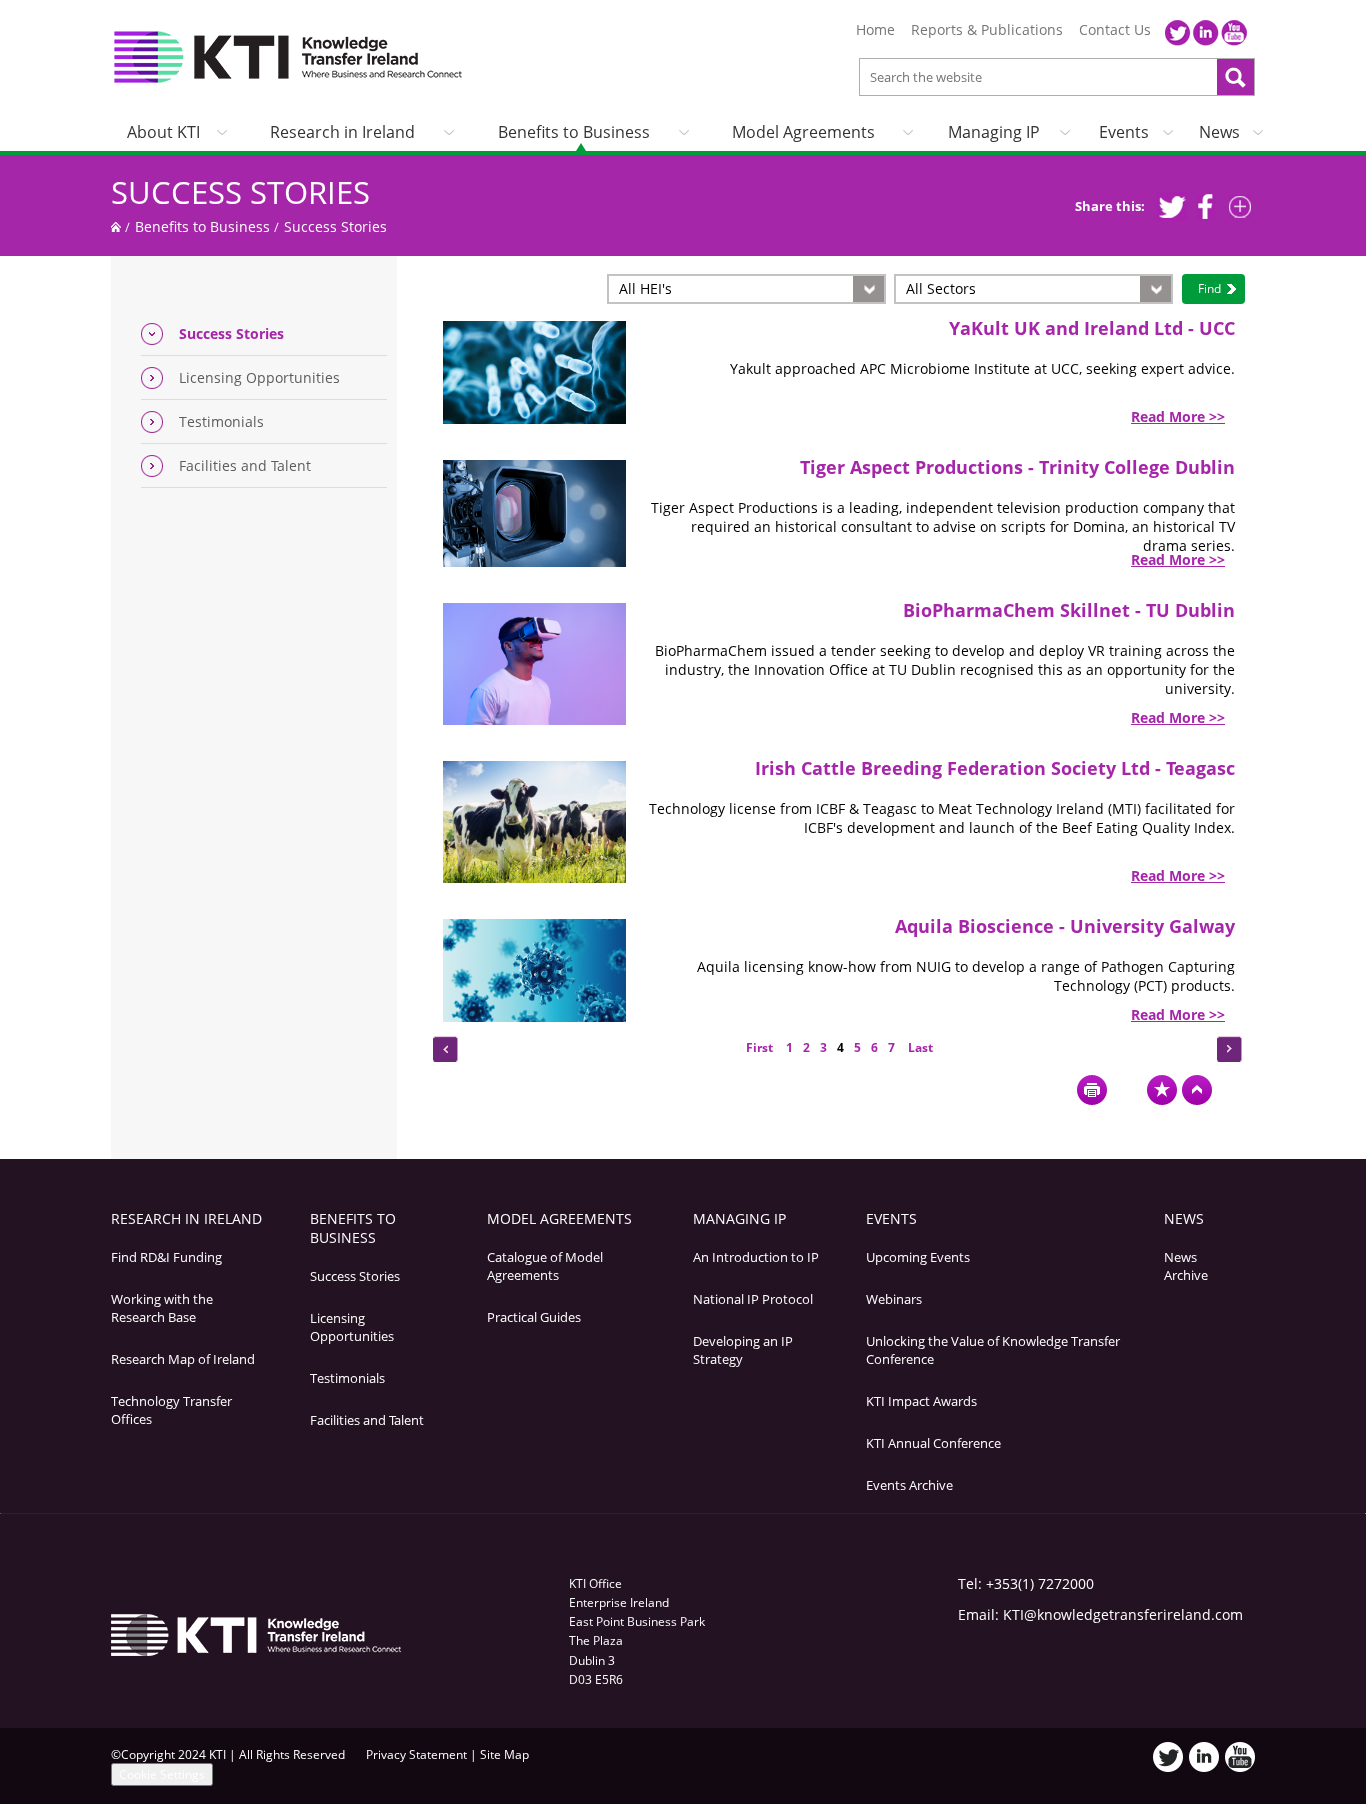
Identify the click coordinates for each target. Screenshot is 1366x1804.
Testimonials (221, 421)
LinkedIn (1206, 33)
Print (1092, 1090)
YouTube (1234, 33)
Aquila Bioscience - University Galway (1065, 926)
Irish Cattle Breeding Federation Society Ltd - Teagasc (995, 768)
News (1219, 132)
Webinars (894, 1299)
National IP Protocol (753, 1299)
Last (919, 1047)
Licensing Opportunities (259, 377)
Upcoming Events (918, 1257)
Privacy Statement (416, 1754)
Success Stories (240, 192)
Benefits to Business (574, 132)
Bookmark (1162, 1090)
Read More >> (1178, 416)
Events (1124, 132)
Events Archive (909, 1485)
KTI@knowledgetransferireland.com (1123, 1614)
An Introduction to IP (756, 1257)
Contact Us (1115, 30)
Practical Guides (534, 1317)
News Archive (1186, 1266)
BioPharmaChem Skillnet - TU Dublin (1069, 610)
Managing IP (994, 132)
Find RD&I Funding (166, 1257)
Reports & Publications (987, 30)
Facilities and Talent (245, 465)
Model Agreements (803, 132)
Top (1197, 1090)
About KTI (163, 132)
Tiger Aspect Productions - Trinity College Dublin (1017, 467)
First (761, 1047)
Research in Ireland (342, 132)
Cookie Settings (162, 1774)
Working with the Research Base (162, 1308)
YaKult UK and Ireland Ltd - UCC (1092, 328)
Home (875, 30)
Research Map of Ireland (183, 1359)
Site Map (504, 1754)
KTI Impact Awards (921, 1401)
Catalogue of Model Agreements (545, 1266)
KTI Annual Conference (933, 1443)
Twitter (1178, 33)
